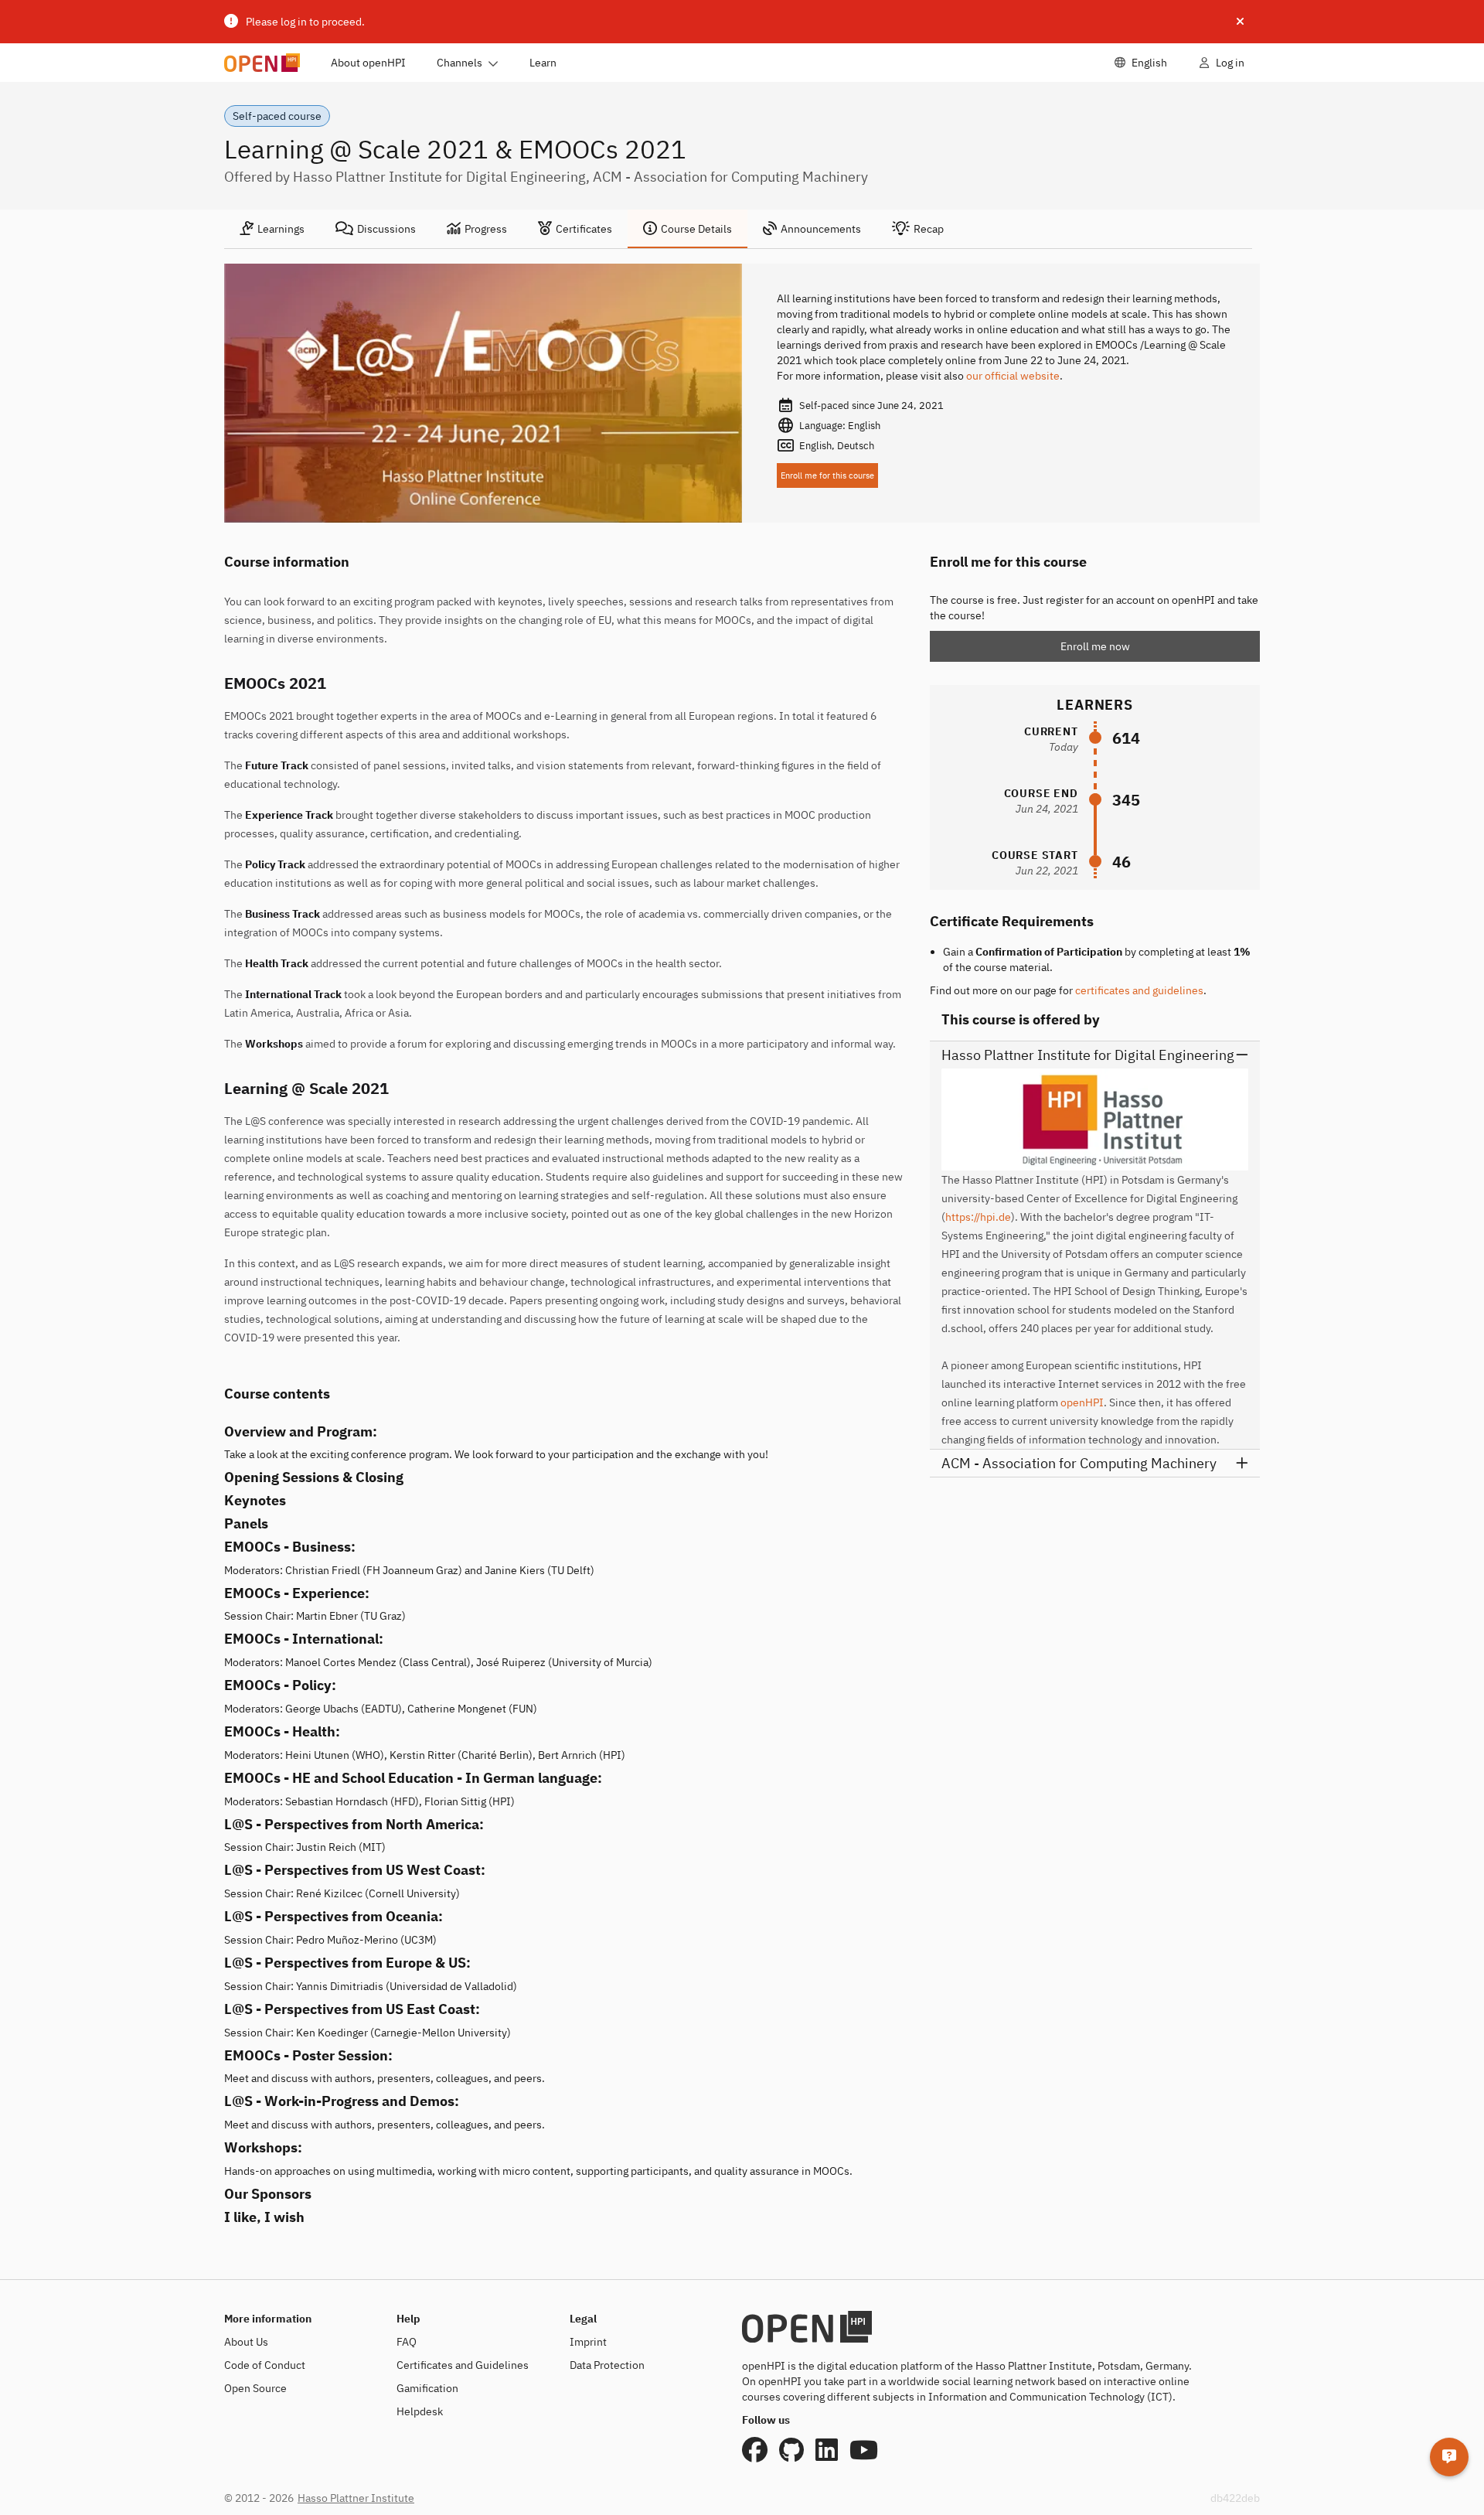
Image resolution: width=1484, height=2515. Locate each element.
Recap (929, 229)
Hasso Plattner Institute (356, 2498)
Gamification (427, 2388)
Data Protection (607, 2365)
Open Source (255, 2388)
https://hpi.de (978, 1217)
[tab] (272, 229)
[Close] (1240, 22)
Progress (486, 229)
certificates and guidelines (1139, 990)
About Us (246, 2342)
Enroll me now (1095, 646)
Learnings (281, 229)
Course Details (696, 229)
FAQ (407, 2342)
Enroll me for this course (827, 475)
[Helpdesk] (1449, 2457)
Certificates (584, 229)
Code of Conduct (265, 2365)
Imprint (588, 2342)
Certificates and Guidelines (463, 2365)
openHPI (1082, 1402)
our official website (1013, 376)
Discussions (386, 229)
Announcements (821, 229)
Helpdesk (420, 2411)
